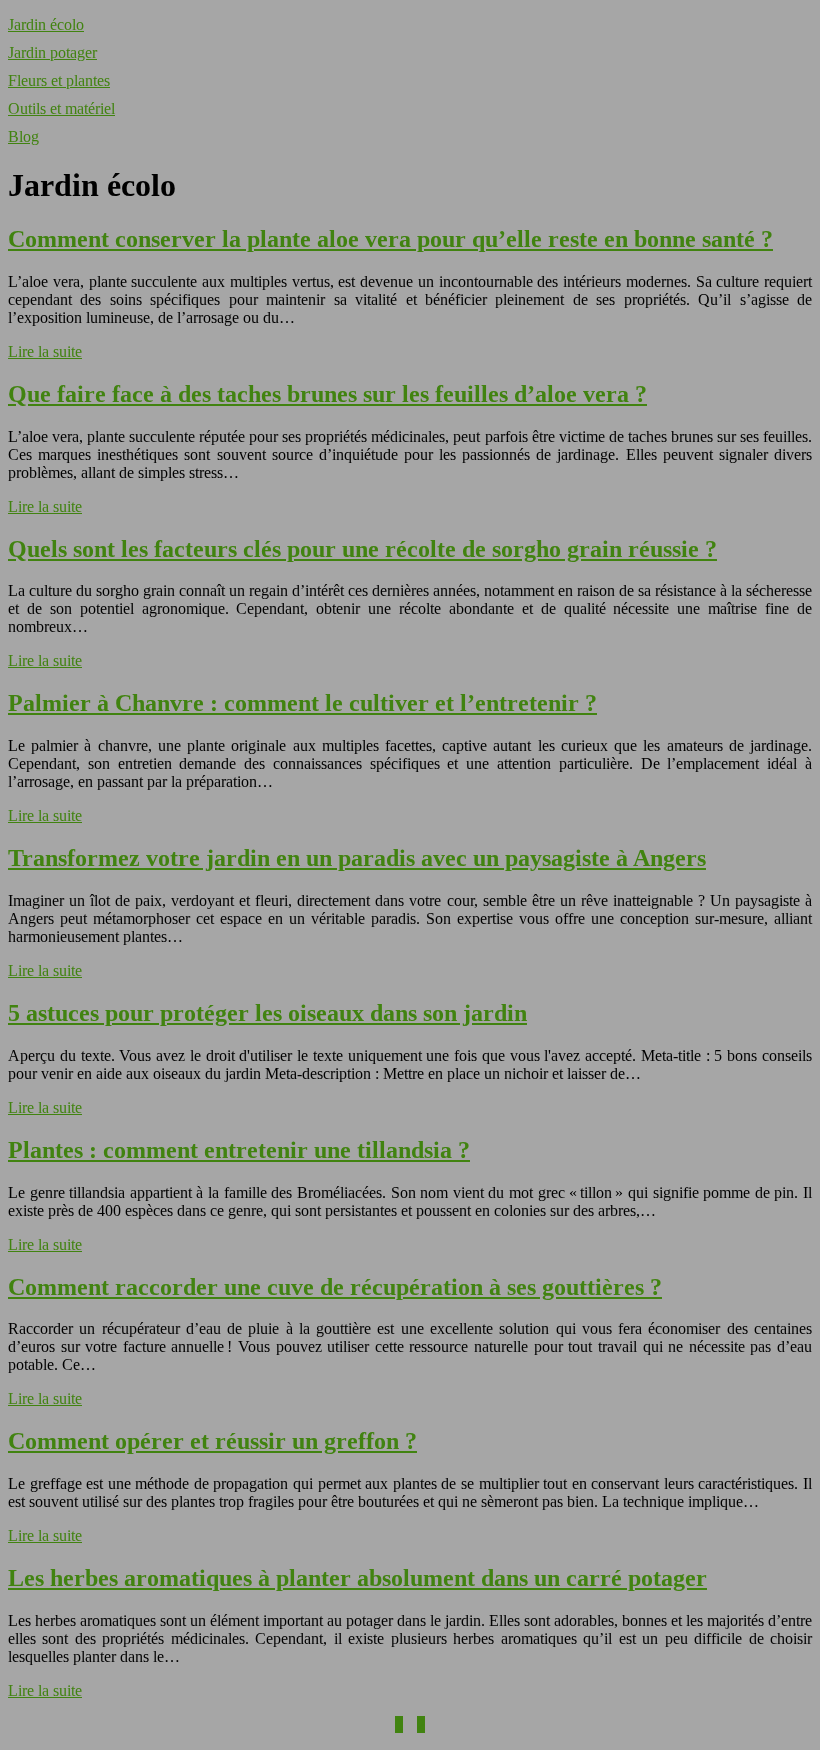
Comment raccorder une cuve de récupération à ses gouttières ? (335, 1287)
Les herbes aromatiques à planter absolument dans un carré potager (357, 1578)
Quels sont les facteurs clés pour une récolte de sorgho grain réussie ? (362, 549)
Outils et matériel (61, 108)
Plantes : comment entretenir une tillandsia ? (239, 1150)
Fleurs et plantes (59, 80)
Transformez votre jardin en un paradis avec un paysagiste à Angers (357, 858)
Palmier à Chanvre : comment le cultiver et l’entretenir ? (302, 703)
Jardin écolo (46, 24)
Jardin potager (52, 52)
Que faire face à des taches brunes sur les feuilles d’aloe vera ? (327, 394)
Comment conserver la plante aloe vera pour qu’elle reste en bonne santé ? (390, 239)
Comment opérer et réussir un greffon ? (212, 1441)
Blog (23, 136)
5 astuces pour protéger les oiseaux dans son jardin (267, 1013)
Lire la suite (45, 351)
